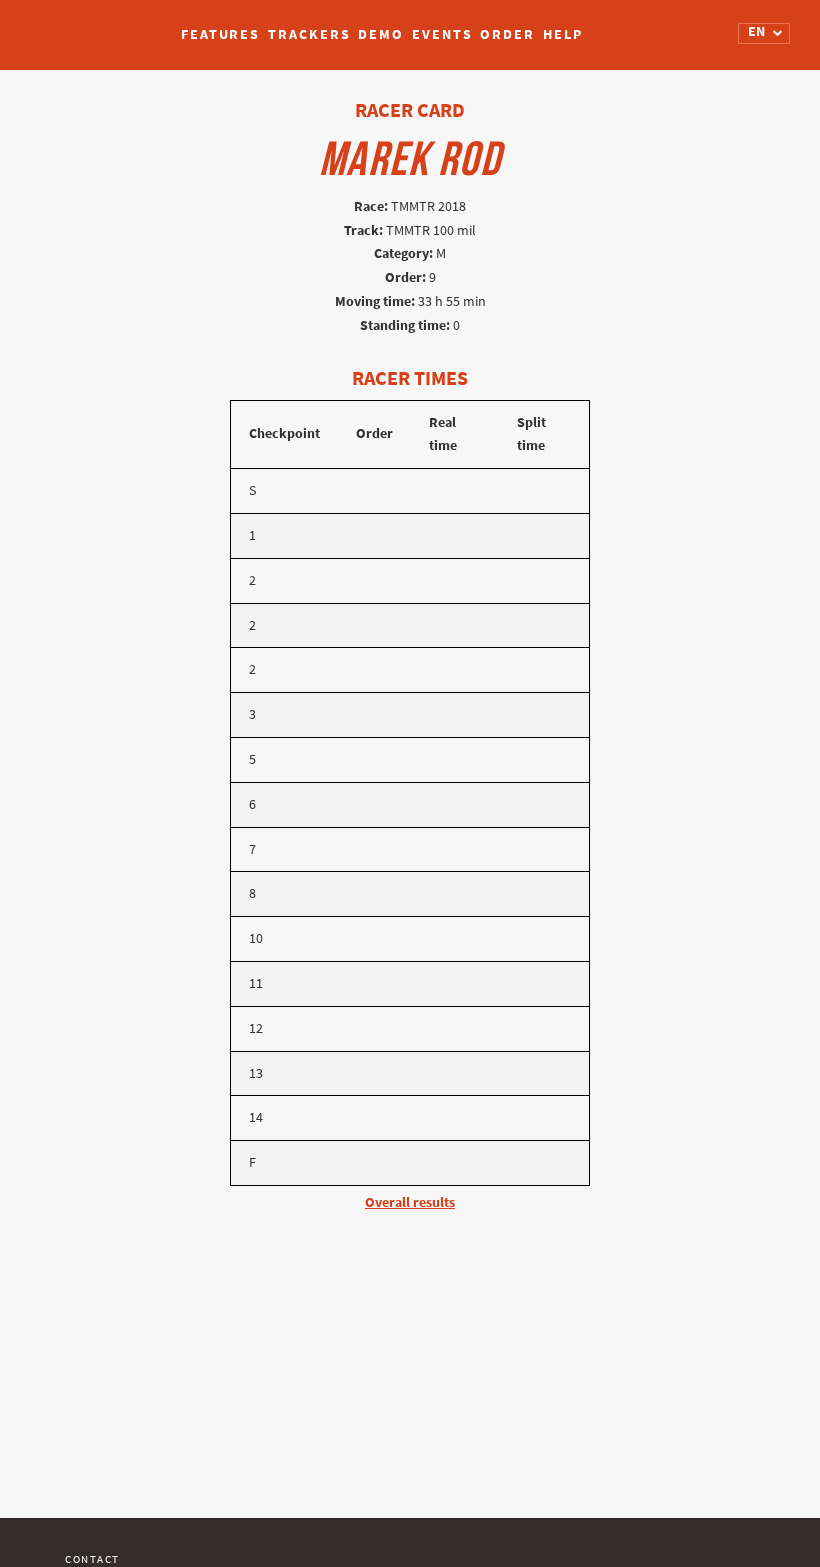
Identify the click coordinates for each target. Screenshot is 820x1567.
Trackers (309, 34)
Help (563, 34)
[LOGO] (91, 25)
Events (442, 34)
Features (220, 34)
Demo (381, 34)
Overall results (410, 1202)
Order (507, 34)
